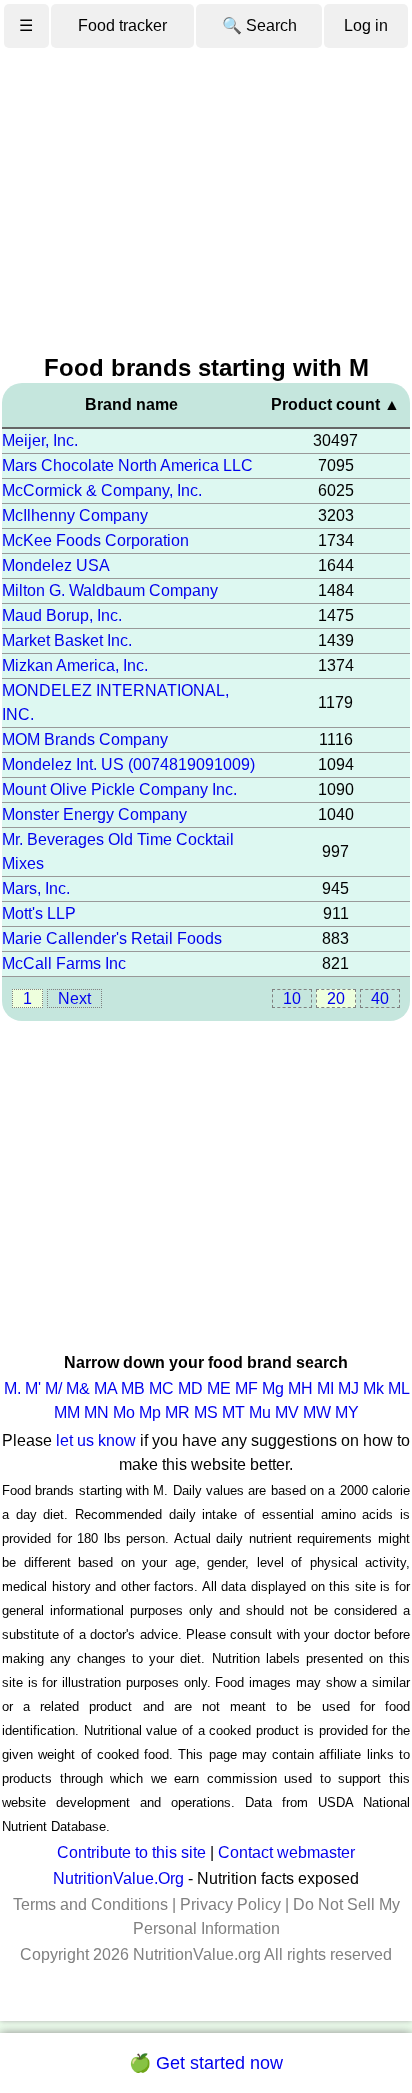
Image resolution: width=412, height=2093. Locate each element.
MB (133, 1388)
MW (317, 1412)
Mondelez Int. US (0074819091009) (128, 764)
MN (96, 1412)
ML (398, 1388)
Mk (373, 1388)
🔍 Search (259, 25)
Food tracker (122, 25)
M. (12, 1388)
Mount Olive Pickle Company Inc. (119, 789)
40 (380, 998)
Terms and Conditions (90, 1904)
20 (336, 998)
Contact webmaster (286, 1852)
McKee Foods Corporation (95, 540)
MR (177, 1412)
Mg (273, 1388)
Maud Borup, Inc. (62, 615)
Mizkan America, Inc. (75, 665)
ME (219, 1388)
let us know (96, 1440)
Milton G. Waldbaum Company (110, 590)
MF (246, 1388)
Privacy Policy (230, 1904)
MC (161, 1388)
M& (78, 1388)
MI (325, 1388)
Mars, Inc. (36, 888)
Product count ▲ (335, 404)
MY (347, 1412)
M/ (53, 1388)
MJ (348, 1388)
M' (33, 1388)
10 (292, 998)
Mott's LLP (39, 913)
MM (67, 1412)
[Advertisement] (206, 202)
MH (300, 1388)
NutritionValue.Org (118, 1878)
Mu (260, 1412)
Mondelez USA (56, 565)
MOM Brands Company (85, 739)
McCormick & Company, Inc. (102, 490)
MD (190, 1388)
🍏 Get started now (206, 2063)
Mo (124, 1412)
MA (105, 1388)
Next (74, 998)
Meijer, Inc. (40, 440)
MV (287, 1412)
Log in (366, 25)
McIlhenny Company (75, 515)
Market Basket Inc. (67, 640)
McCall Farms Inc (64, 963)
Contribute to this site (131, 1852)
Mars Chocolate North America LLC (127, 465)
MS (206, 1412)
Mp (150, 1412)
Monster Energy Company (94, 814)
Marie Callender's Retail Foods (112, 938)
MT (233, 1412)
